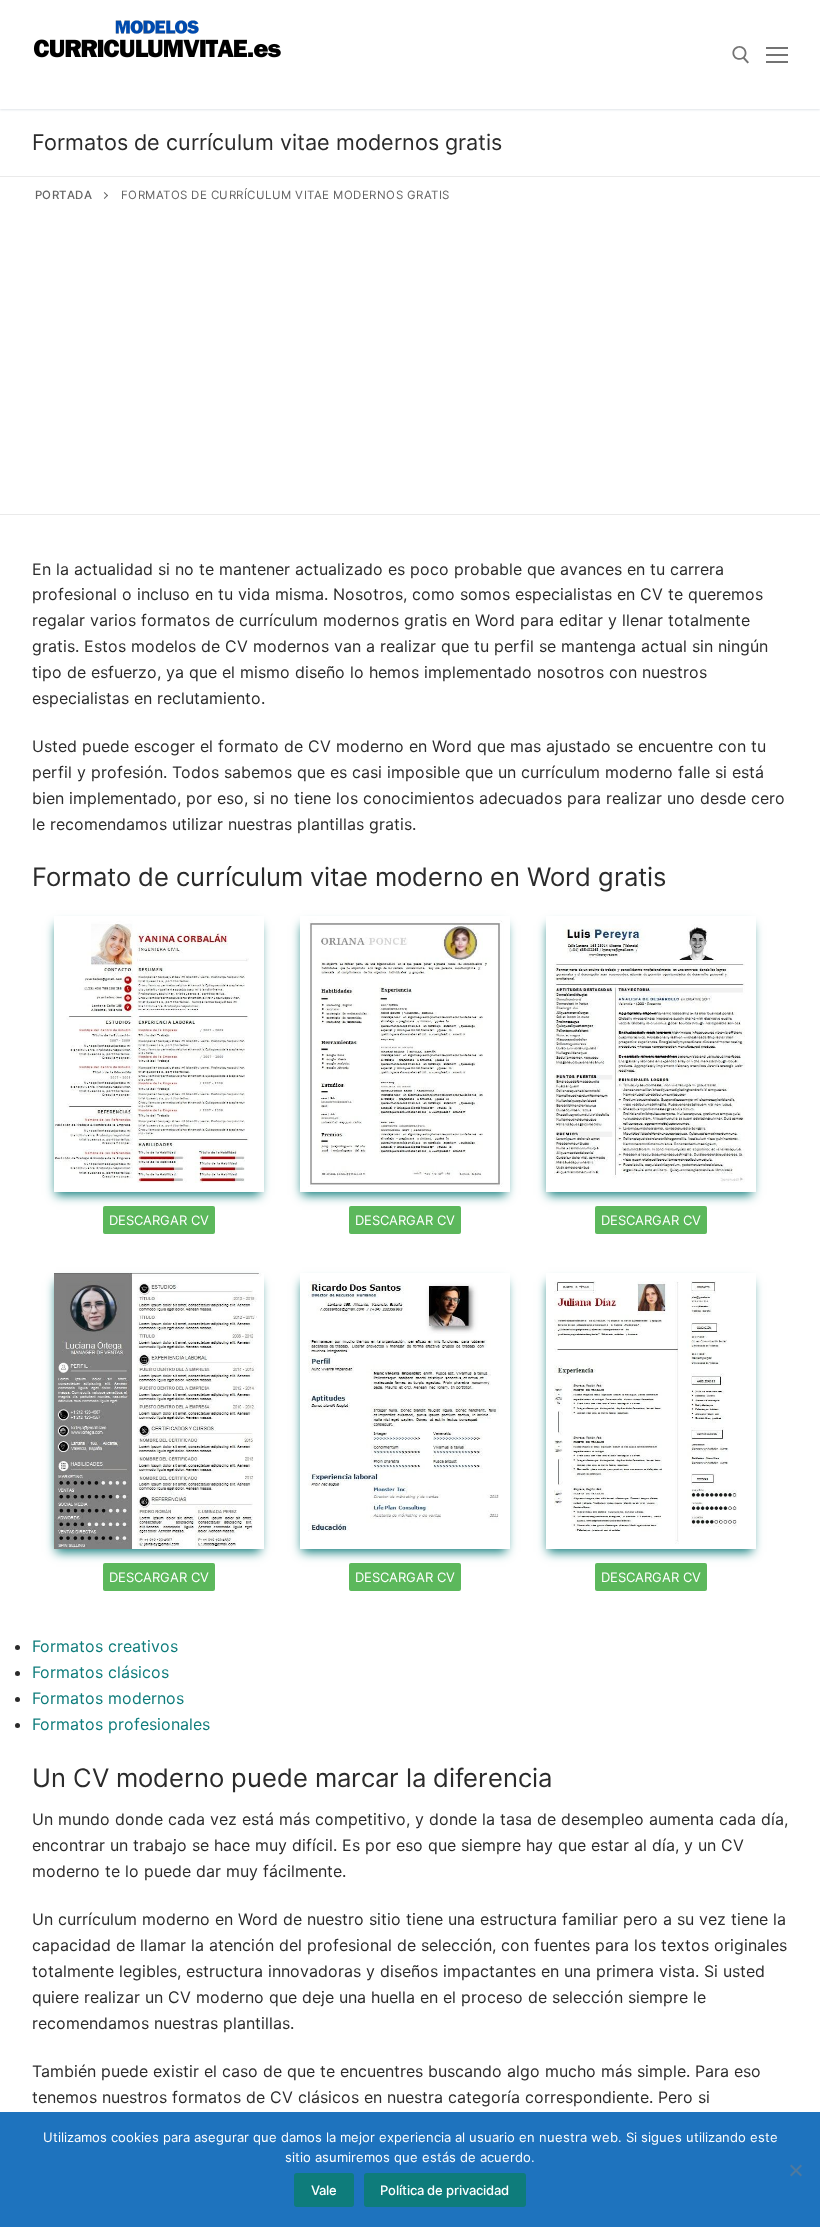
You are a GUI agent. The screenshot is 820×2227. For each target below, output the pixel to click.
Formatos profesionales (121, 1724)
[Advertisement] (410, 355)
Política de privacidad (444, 2190)
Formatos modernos (108, 1698)
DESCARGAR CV (159, 1220)
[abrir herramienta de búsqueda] (741, 55)
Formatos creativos (105, 1646)
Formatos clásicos (100, 1672)
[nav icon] (777, 55)
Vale (324, 2190)
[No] (795, 2170)
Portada (64, 195)
